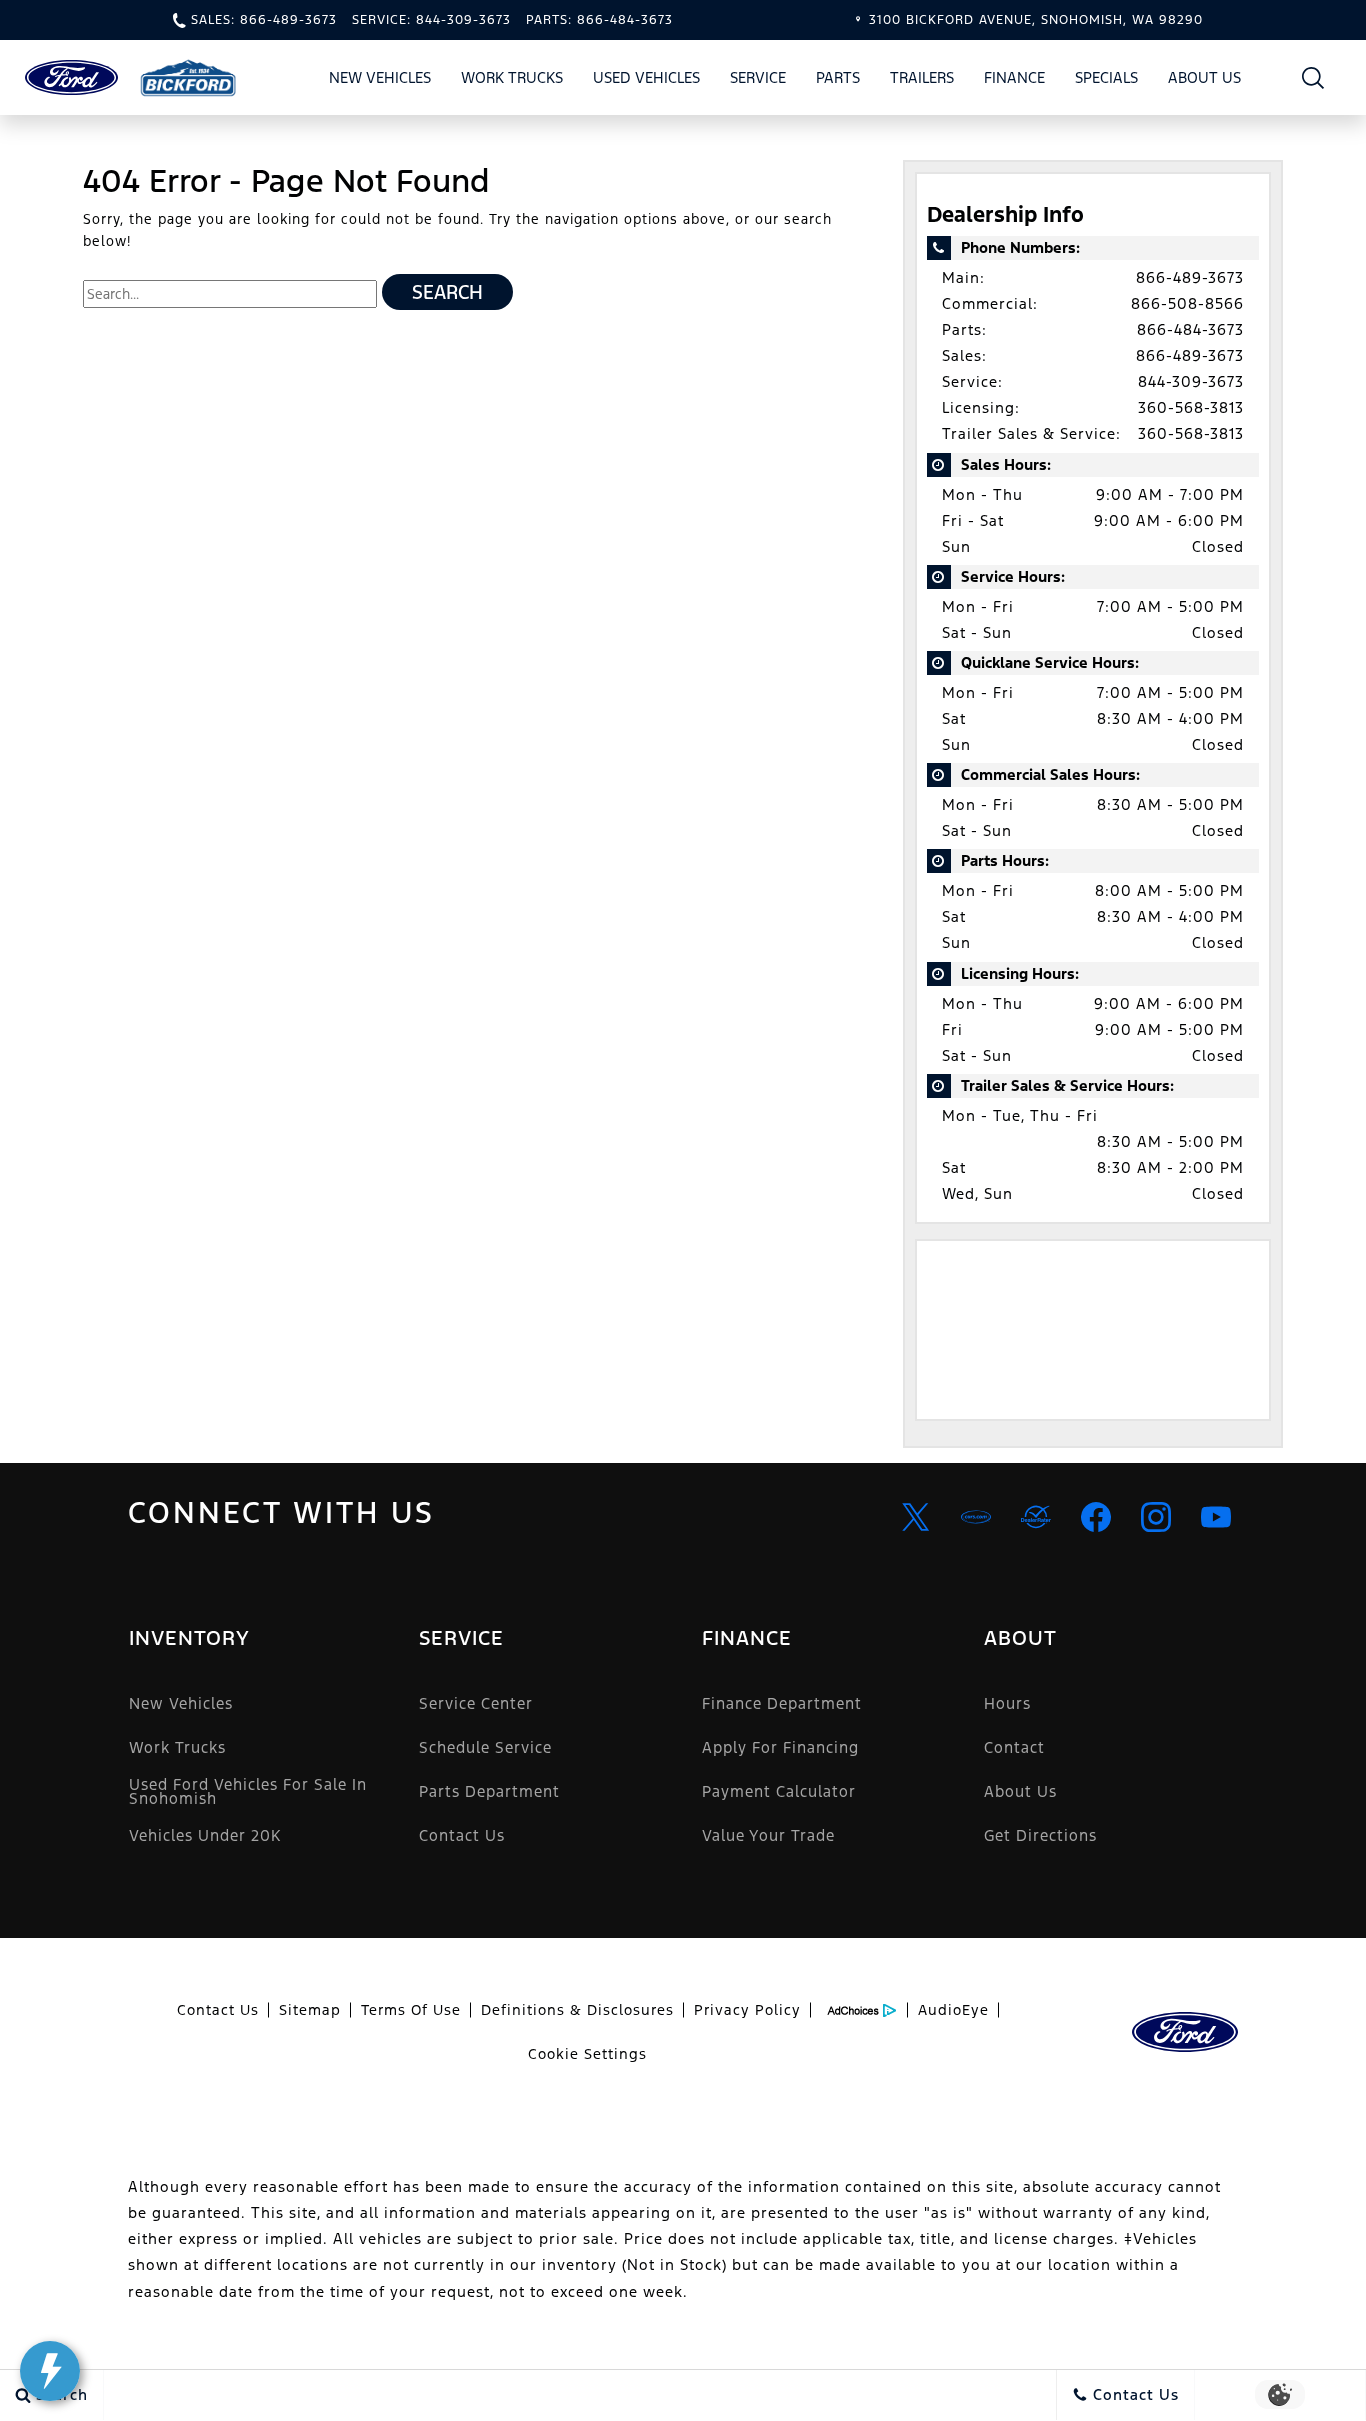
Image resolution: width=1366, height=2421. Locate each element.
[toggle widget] (50, 2371)
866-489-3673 (1190, 277)
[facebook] (1096, 1517)
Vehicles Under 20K (205, 1835)
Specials (1106, 77)
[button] (1313, 77)
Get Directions (1040, 1835)
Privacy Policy (747, 2010)
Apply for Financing (780, 1747)
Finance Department (782, 1703)
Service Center (476, 1703)
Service (758, 77)
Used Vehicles (646, 77)
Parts (838, 77)
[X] (916, 1517)
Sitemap (310, 2010)
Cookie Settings (587, 2054)
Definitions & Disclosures (577, 2010)
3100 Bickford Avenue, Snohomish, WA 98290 (1036, 20)
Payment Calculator (779, 1791)
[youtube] (1216, 1517)
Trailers (922, 77)
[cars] (976, 1517)
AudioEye (953, 2010)
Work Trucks (512, 77)
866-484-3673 (1190, 329)
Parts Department (489, 1791)
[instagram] (1156, 1517)
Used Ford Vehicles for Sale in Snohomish (248, 1791)
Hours (1007, 1703)
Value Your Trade (768, 1835)
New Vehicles (380, 77)
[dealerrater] (1036, 1517)
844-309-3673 (1191, 381)
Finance (1014, 77)
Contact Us (462, 1835)
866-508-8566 (1187, 303)
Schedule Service (485, 1747)
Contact (1014, 1747)
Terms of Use (411, 2010)
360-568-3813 (1191, 407)
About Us (1204, 77)
